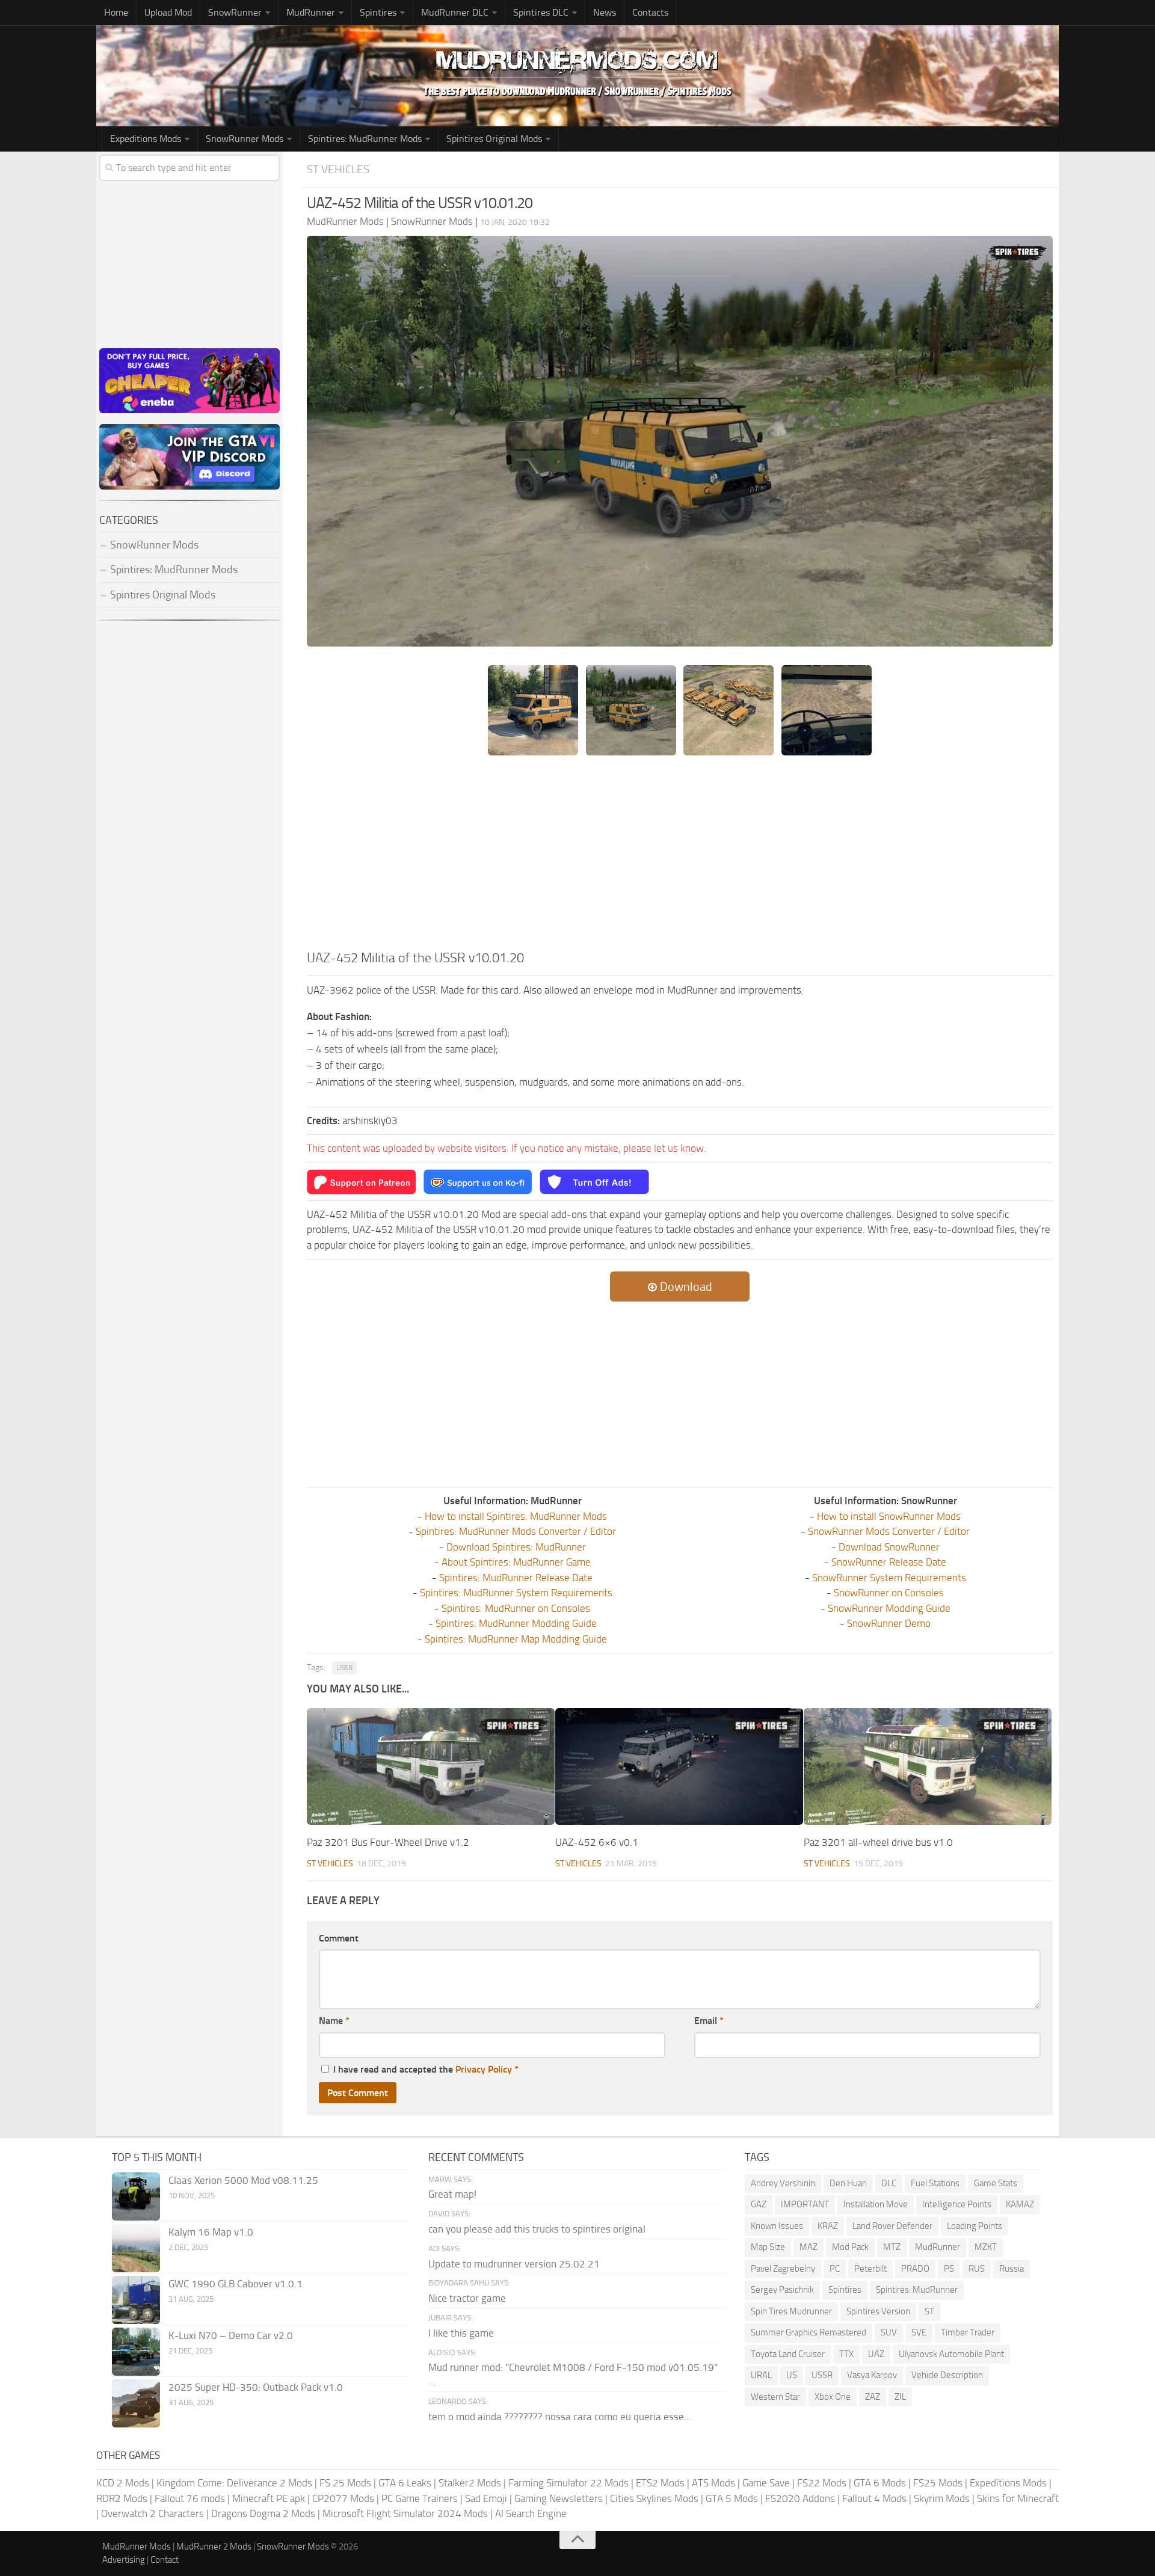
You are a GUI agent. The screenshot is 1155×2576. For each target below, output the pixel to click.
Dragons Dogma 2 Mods (263, 2513)
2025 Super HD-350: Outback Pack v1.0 (256, 2387)
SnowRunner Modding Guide (889, 1608)
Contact (165, 2560)
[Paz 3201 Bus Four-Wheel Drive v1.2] (431, 1766)
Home (116, 12)
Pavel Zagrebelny (783, 2269)
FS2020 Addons (800, 2498)
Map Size (768, 2247)
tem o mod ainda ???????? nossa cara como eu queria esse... (560, 2417)
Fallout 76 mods (190, 2498)
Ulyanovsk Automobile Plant (951, 2354)
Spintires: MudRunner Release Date (516, 1578)
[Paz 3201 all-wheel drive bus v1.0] (928, 1766)
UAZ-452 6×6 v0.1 (597, 1842)
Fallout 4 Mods (874, 2498)
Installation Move (876, 2204)
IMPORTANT (805, 2204)
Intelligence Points (957, 2204)
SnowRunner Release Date (889, 1562)
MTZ (892, 2247)
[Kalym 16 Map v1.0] (136, 2248)
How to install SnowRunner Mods (889, 1516)
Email (709, 2021)
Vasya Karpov (872, 2375)
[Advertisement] (680, 858)
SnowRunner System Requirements (889, 1578)
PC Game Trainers (420, 2498)
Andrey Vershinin (783, 2183)
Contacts (650, 12)
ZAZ (873, 2397)
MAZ (808, 2247)
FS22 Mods (822, 2483)
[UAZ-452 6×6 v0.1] (679, 1766)
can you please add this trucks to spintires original (537, 2229)
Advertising (124, 2560)
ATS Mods (713, 2483)
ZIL (900, 2397)
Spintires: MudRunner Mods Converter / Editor (516, 1531)
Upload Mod (168, 12)
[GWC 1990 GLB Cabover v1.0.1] (136, 2300)
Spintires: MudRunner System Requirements (516, 1593)
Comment (339, 1938)
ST (929, 2311)
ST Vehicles (338, 169)
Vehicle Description (947, 2375)
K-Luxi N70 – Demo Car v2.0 (231, 2335)
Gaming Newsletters (559, 2498)
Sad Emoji (486, 2498)
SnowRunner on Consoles (889, 1593)
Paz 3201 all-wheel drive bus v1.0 (878, 1842)
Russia (1012, 2269)
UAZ (876, 2354)
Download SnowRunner (889, 1547)
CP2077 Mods (343, 2498)
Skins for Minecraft (1018, 2498)
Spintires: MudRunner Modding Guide (516, 1623)
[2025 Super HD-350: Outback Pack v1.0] (136, 2403)
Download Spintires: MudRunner (516, 1547)
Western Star (775, 2397)
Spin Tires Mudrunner (791, 2311)
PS (949, 2269)
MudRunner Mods (137, 2547)
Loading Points (975, 2226)
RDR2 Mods (122, 2498)
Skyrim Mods (942, 2498)
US (792, 2375)
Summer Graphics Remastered (808, 2332)
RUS (977, 2269)
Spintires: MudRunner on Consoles (516, 1608)
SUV (889, 2332)
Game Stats (996, 2183)
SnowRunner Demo (889, 1623)
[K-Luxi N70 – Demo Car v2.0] (136, 2352)
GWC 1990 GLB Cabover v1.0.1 (236, 2284)
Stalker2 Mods (470, 2483)
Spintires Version (878, 2311)
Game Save (766, 2483)
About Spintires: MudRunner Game (516, 1562)
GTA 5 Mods (732, 2498)
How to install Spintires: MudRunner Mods (516, 1516)
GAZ (759, 2204)
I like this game (461, 2333)
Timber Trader (968, 2332)
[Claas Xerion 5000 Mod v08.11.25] (136, 2196)
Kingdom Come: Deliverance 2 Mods (234, 2483)
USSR (344, 1668)
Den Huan (848, 2183)
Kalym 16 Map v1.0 (211, 2232)
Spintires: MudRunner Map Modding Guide (516, 1639)
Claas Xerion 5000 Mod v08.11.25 (243, 2180)
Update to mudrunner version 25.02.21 (514, 2264)
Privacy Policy (484, 2069)
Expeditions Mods (1008, 2483)
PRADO (915, 2269)
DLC (889, 2183)
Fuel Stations (935, 2183)
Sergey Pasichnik (782, 2290)
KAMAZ (1020, 2204)
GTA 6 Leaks (405, 2483)
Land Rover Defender (892, 2226)
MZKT (986, 2247)
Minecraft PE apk (269, 2498)
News (605, 12)
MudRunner (938, 2247)
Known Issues (777, 2226)
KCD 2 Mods (123, 2483)
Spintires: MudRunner (917, 2290)
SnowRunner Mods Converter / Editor (889, 1531)
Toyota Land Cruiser (788, 2354)
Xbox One (833, 2397)
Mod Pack (850, 2247)
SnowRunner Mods (245, 139)
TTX (846, 2354)
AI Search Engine (531, 2513)
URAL (761, 2375)
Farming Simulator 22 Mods (568, 2483)
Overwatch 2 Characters (152, 2513)
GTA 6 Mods (880, 2483)
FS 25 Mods (345, 2483)
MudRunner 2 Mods (214, 2547)
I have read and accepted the (426, 2069)
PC (835, 2269)
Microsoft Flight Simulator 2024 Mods (405, 2513)
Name (334, 2021)
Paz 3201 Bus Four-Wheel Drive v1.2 (388, 1842)
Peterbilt (870, 2269)
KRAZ (828, 2226)
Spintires (845, 2290)
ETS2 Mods (660, 2483)
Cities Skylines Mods (654, 2498)
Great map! (452, 2194)
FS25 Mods (938, 2483)
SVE (919, 2332)
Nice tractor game (467, 2298)
